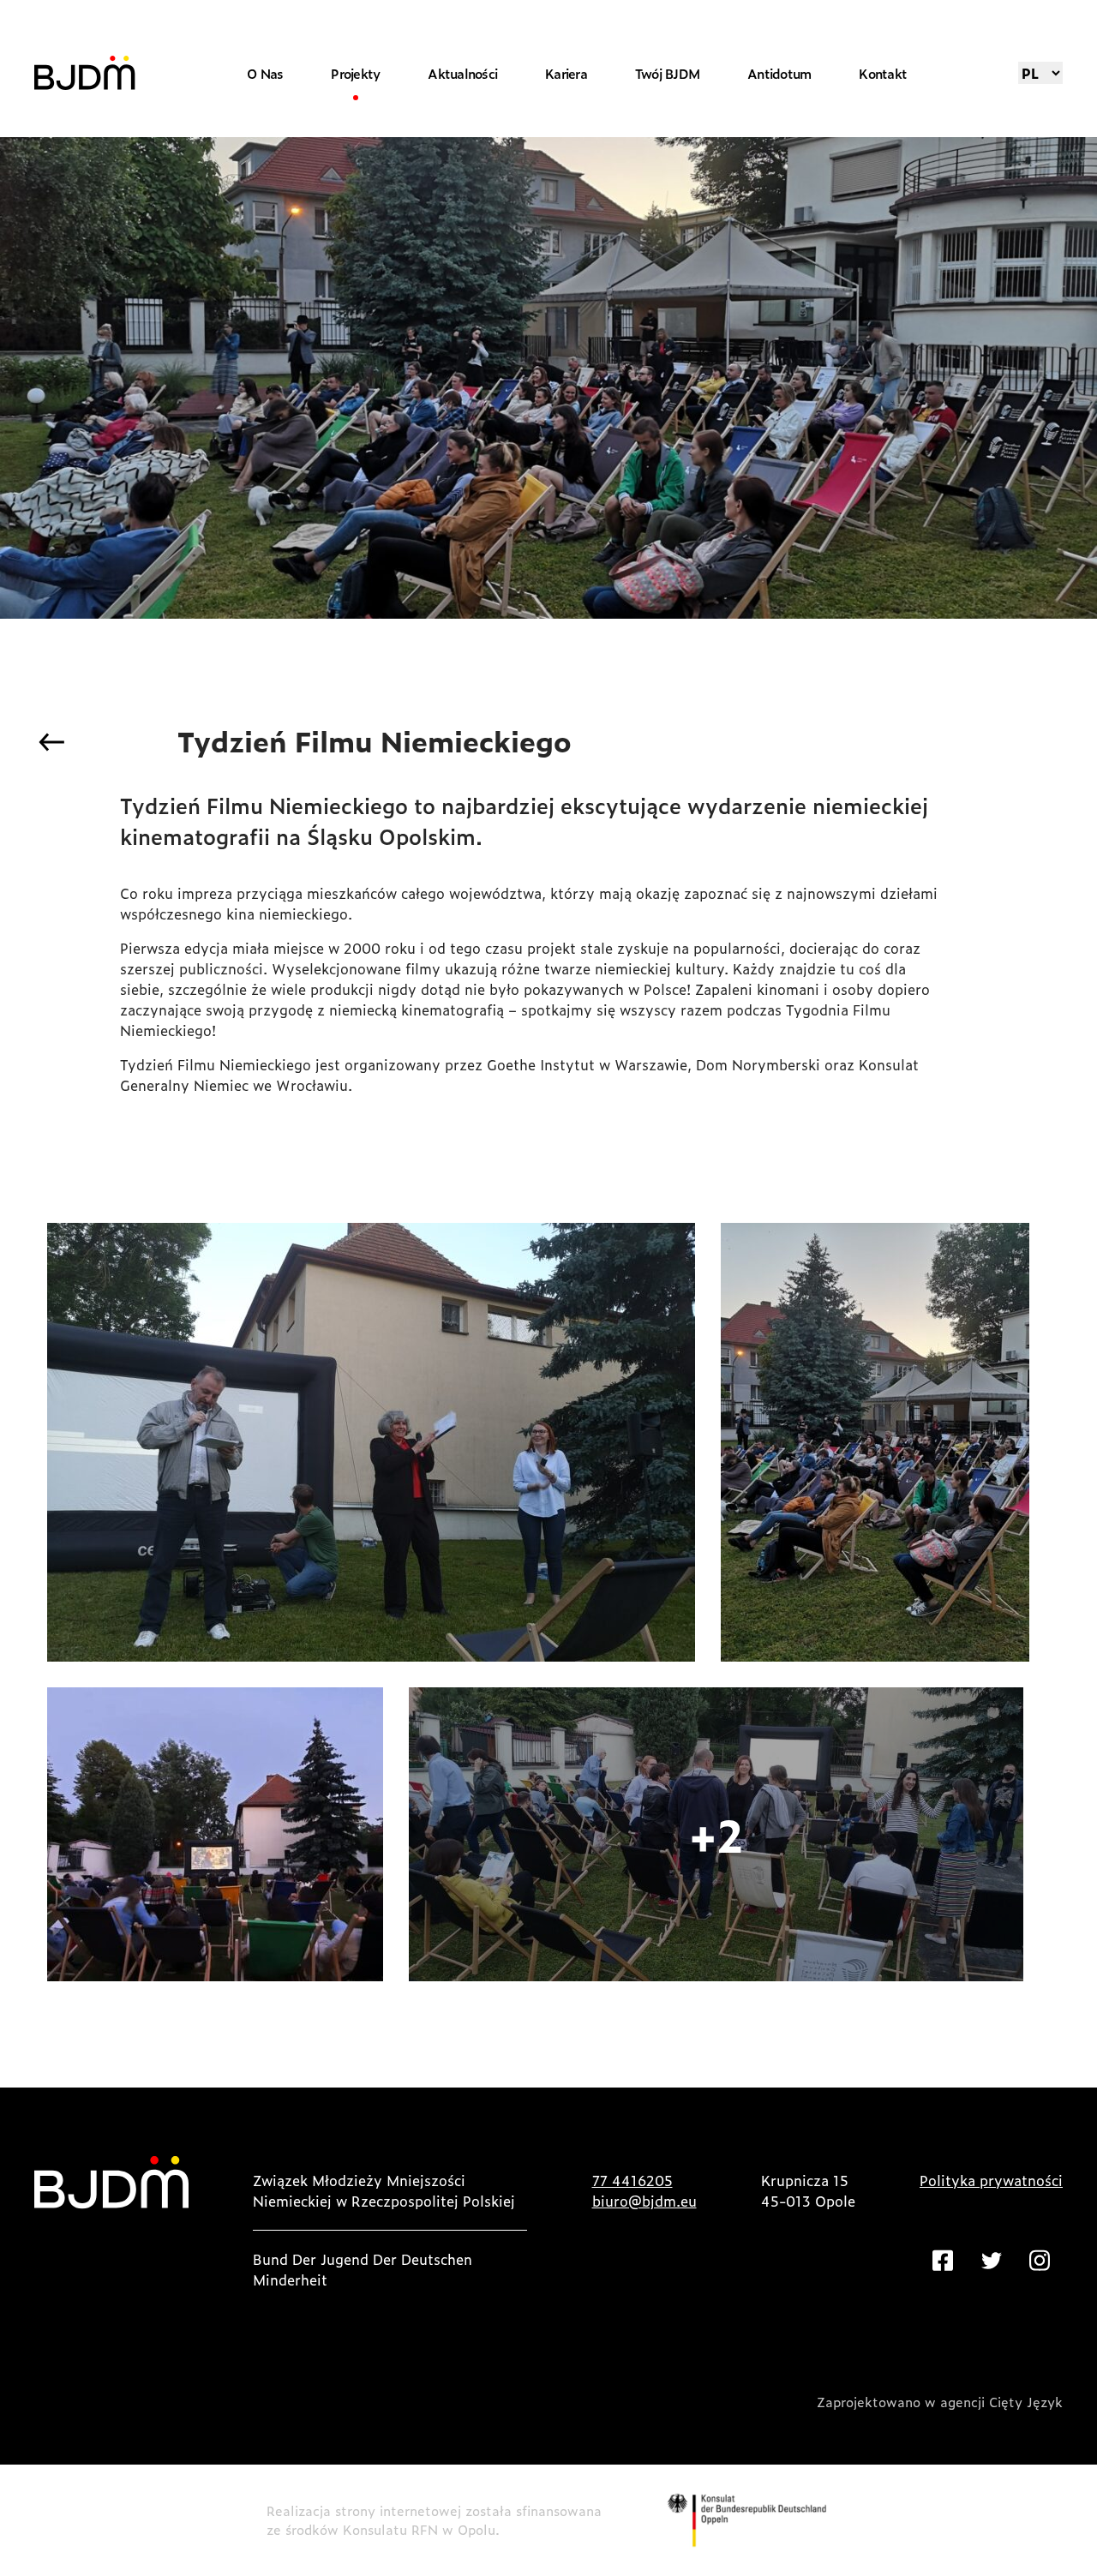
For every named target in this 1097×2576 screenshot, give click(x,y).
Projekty (355, 73)
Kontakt (883, 73)
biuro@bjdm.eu (644, 2201)
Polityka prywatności (991, 2180)
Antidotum (779, 73)
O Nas (265, 73)
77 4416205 (632, 2180)
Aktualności (462, 73)
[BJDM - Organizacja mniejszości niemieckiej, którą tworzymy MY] (85, 73)
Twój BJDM (667, 73)
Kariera (566, 73)
